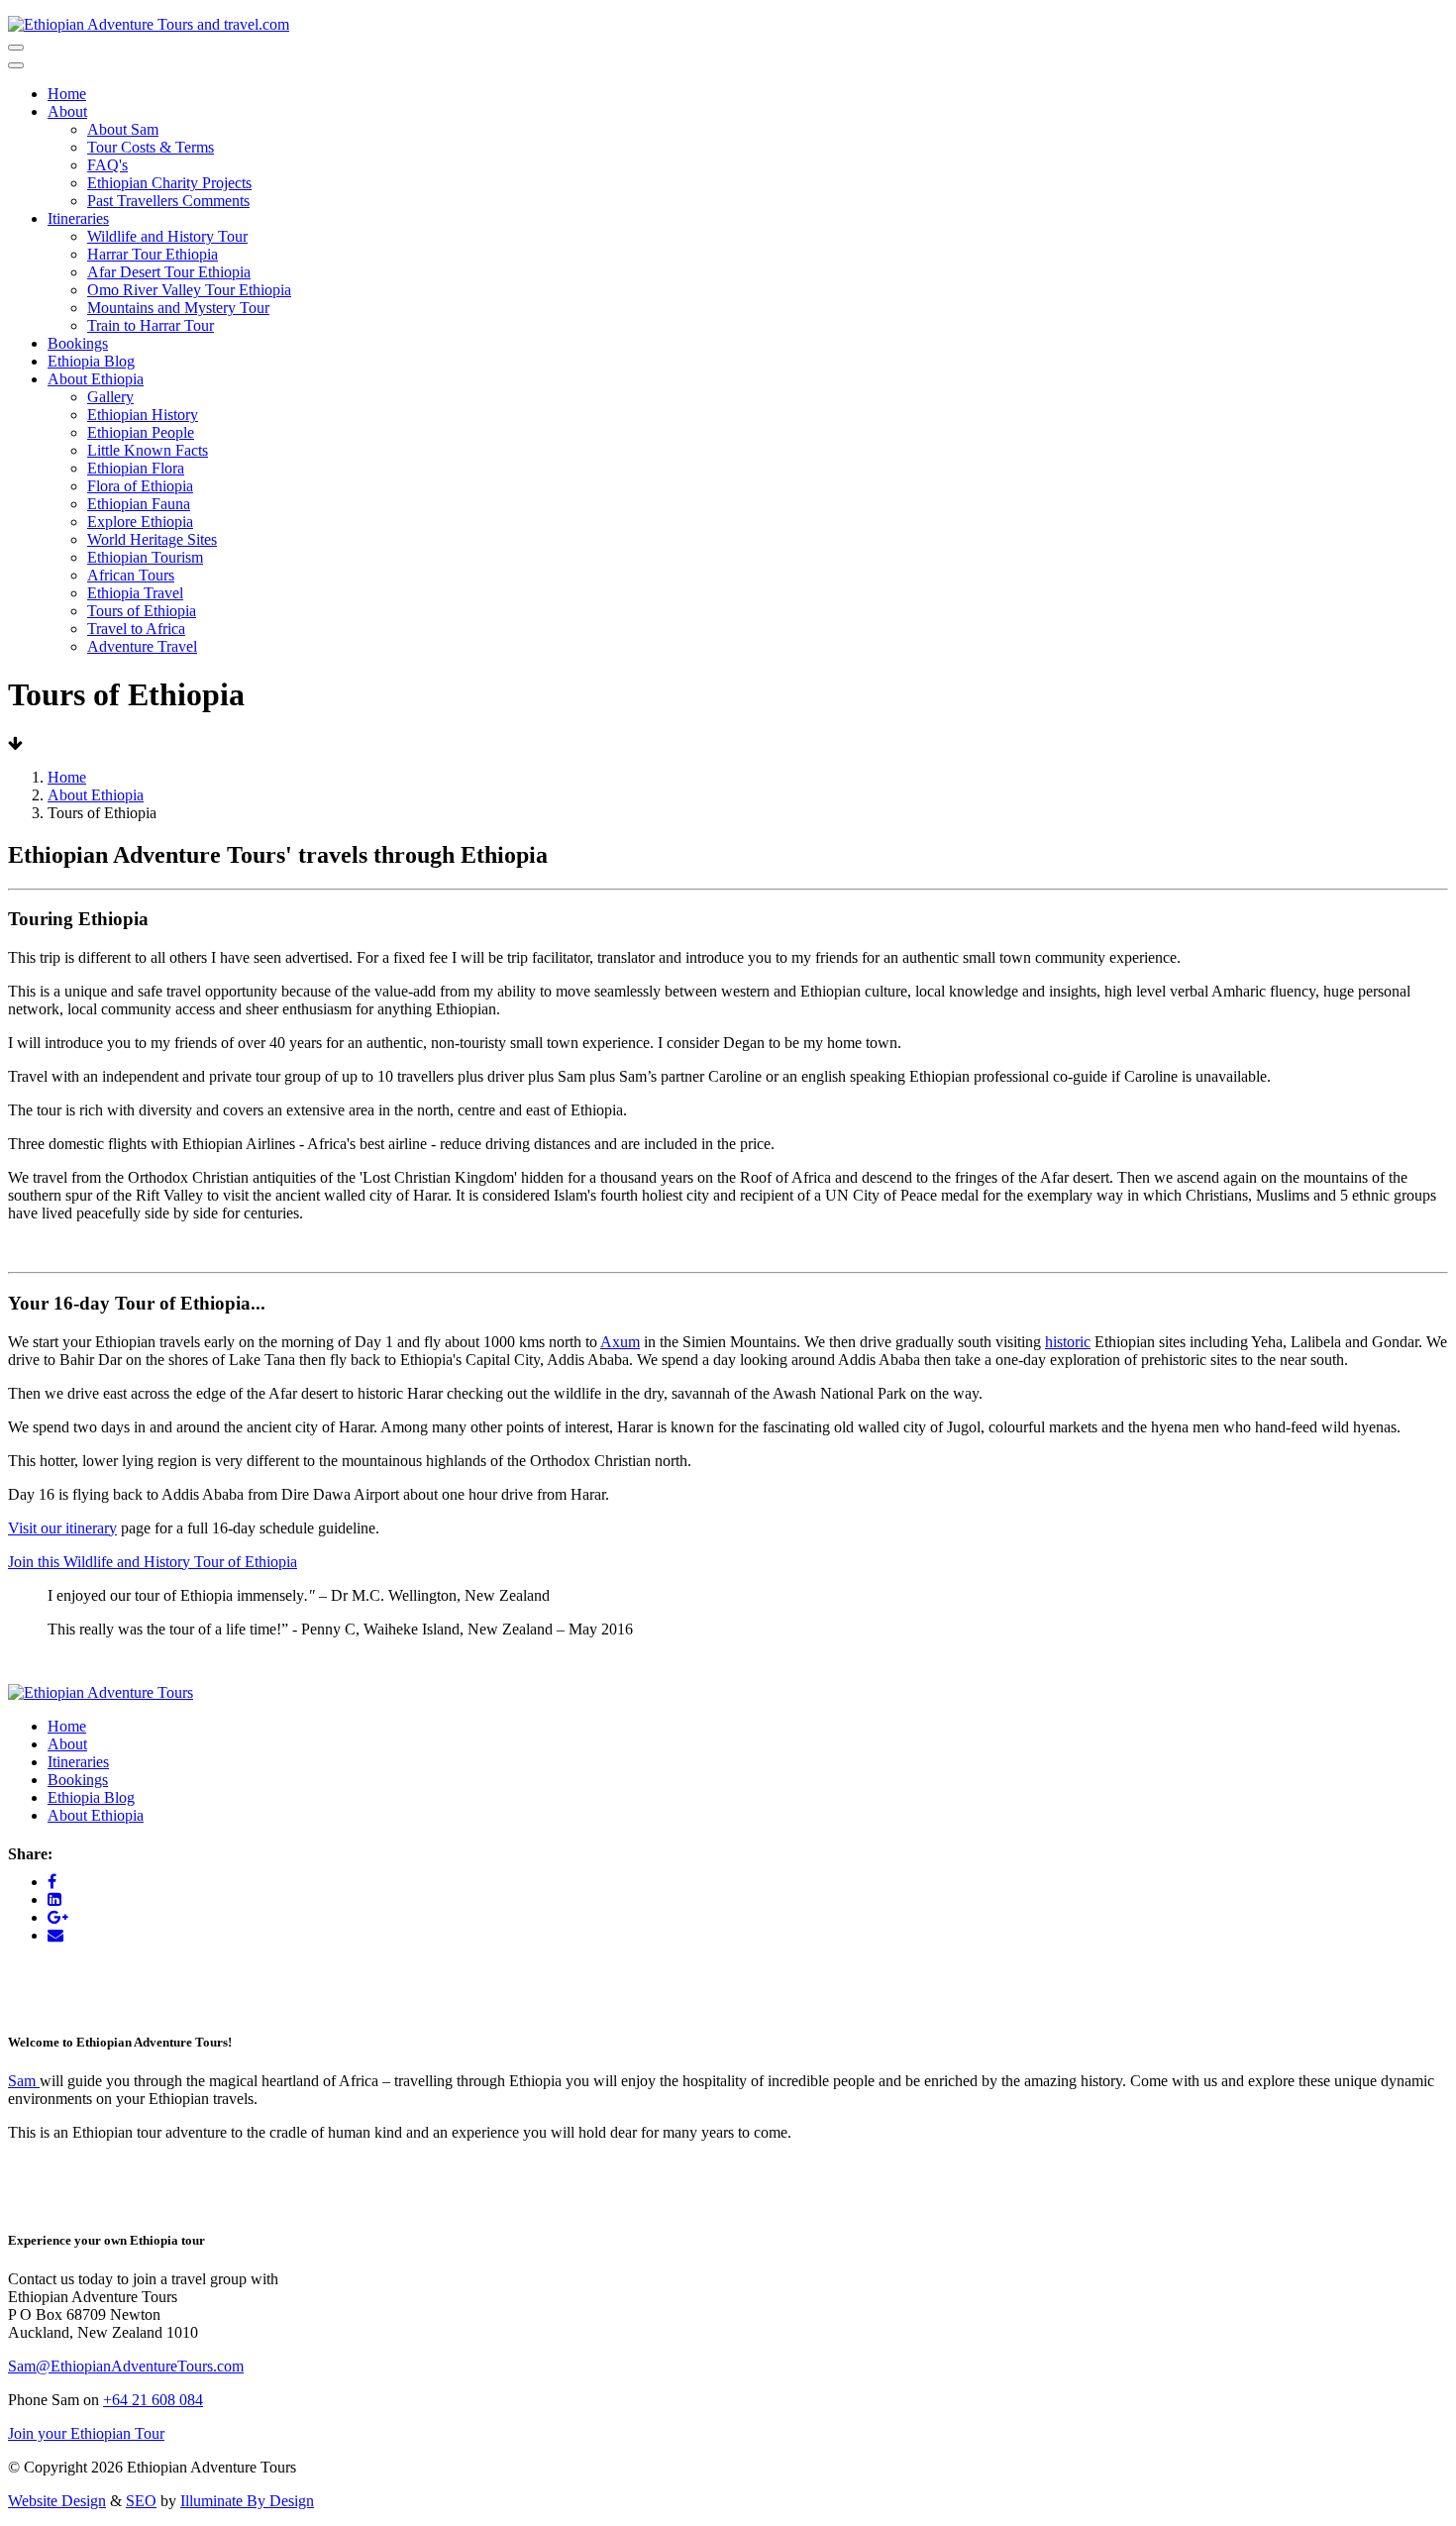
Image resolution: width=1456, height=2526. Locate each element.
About (67, 111)
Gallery (110, 397)
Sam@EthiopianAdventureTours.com (126, 2366)
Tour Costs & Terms (151, 147)
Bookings (78, 343)
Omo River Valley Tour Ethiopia (189, 290)
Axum (620, 1342)
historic (1068, 1342)
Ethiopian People (141, 432)
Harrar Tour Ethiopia (153, 254)
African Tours (131, 575)
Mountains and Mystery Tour (178, 308)
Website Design (57, 2501)
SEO (141, 2501)
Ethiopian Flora (136, 468)
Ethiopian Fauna (139, 504)
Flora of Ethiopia (140, 486)
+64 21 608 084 (153, 2400)
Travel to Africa (136, 629)
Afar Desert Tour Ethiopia (169, 272)
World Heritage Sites (152, 539)
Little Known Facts (148, 450)
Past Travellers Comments (168, 201)
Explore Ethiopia (140, 522)
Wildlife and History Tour (167, 236)
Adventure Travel (142, 646)
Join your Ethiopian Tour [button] (86, 2433)
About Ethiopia (96, 379)
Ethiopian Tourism (145, 557)
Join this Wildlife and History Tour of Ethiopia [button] (153, 1562)
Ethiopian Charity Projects (169, 183)
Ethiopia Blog (91, 361)
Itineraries (78, 218)
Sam (24, 2081)
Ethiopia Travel (135, 593)
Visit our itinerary (62, 1528)
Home (67, 94)
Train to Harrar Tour (151, 325)
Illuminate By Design (247, 2501)
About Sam (123, 129)
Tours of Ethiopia (142, 611)
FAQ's (107, 165)
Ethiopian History (143, 415)
